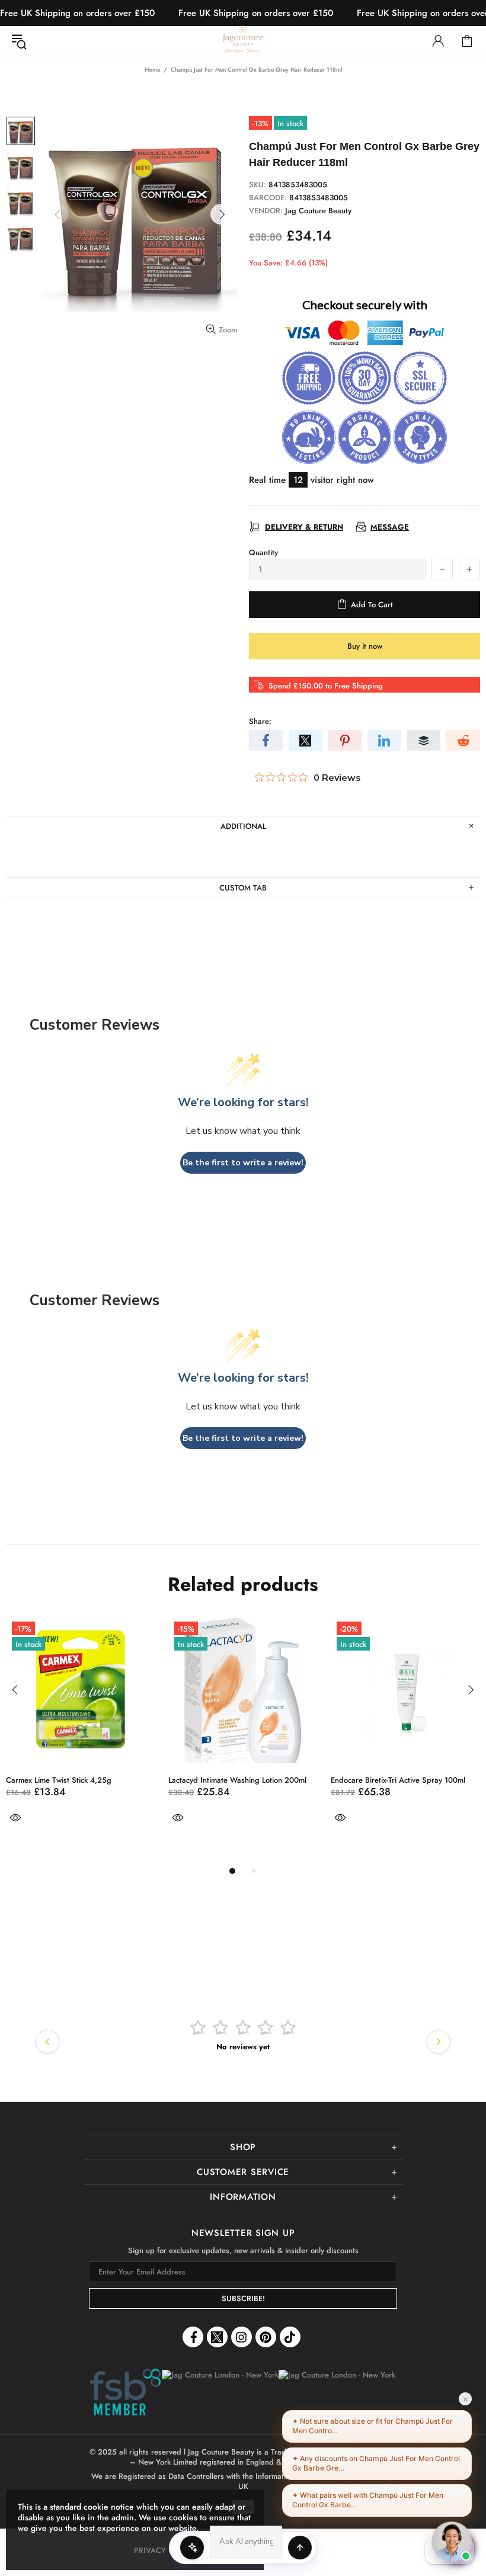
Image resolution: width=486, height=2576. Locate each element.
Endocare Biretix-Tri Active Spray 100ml (181, 1780)
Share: (260, 721)
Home (152, 70)
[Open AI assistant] (300, 2548)
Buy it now (365, 646)
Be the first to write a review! (243, 1163)
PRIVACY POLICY (164, 2550)
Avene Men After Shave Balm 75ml (335, 1780)
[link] (125, 2393)
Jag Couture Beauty (243, 41)
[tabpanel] (189, 1735)
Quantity (263, 552)
